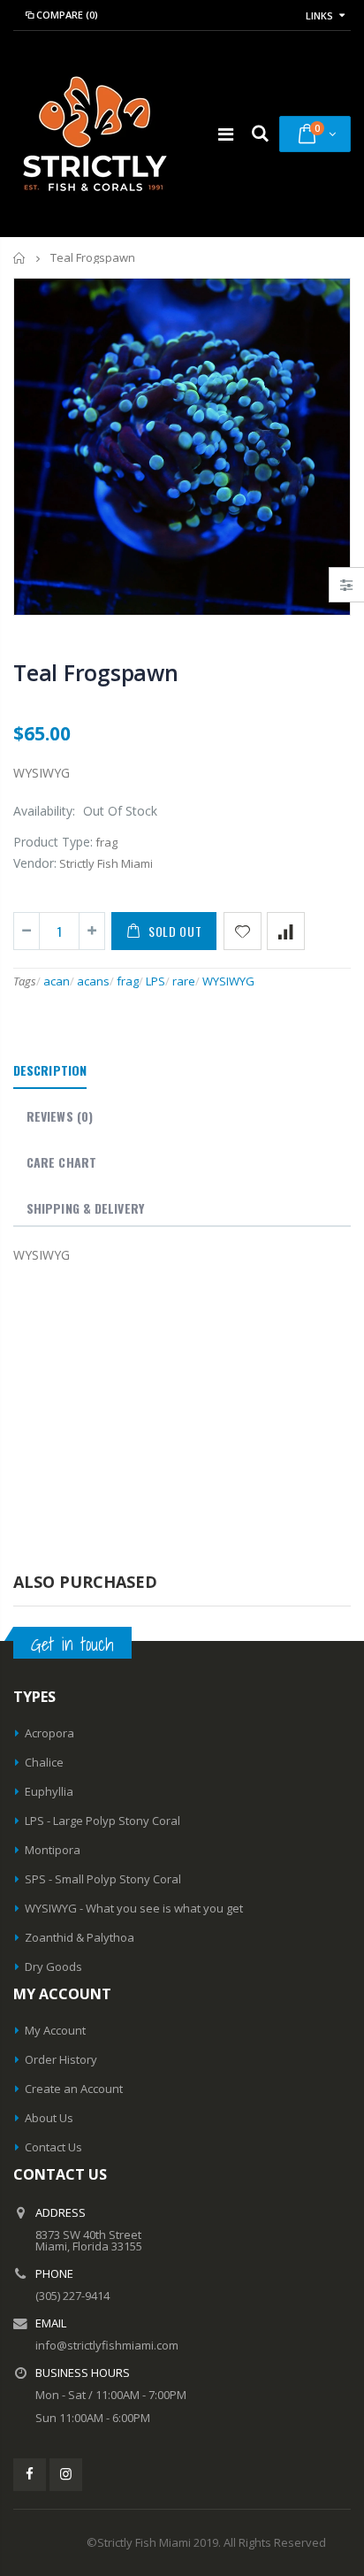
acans (93, 981)
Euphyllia (49, 1791)
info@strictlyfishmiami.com (107, 2345)
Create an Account (74, 2089)
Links (319, 15)
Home (20, 258)
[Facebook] (30, 2475)
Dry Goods (53, 1966)
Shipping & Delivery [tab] (85, 1208)
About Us (49, 2118)
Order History (61, 2059)
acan (57, 981)
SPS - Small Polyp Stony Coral (103, 1879)
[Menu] (226, 134)
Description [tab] (50, 1070)
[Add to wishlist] (243, 931)
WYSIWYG (228, 981)
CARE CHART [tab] (61, 1162)
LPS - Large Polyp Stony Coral (102, 1821)
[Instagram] (66, 2475)
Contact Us (53, 2147)
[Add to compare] (286, 931)
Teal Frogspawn (96, 672)
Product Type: (53, 842)
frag (128, 981)
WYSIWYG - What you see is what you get (134, 1908)
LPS (155, 981)
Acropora (49, 1733)
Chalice (44, 1762)
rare (184, 981)
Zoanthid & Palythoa (80, 1937)
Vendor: (35, 863)
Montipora (53, 1850)
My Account (55, 2030)
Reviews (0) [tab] (60, 1116)
